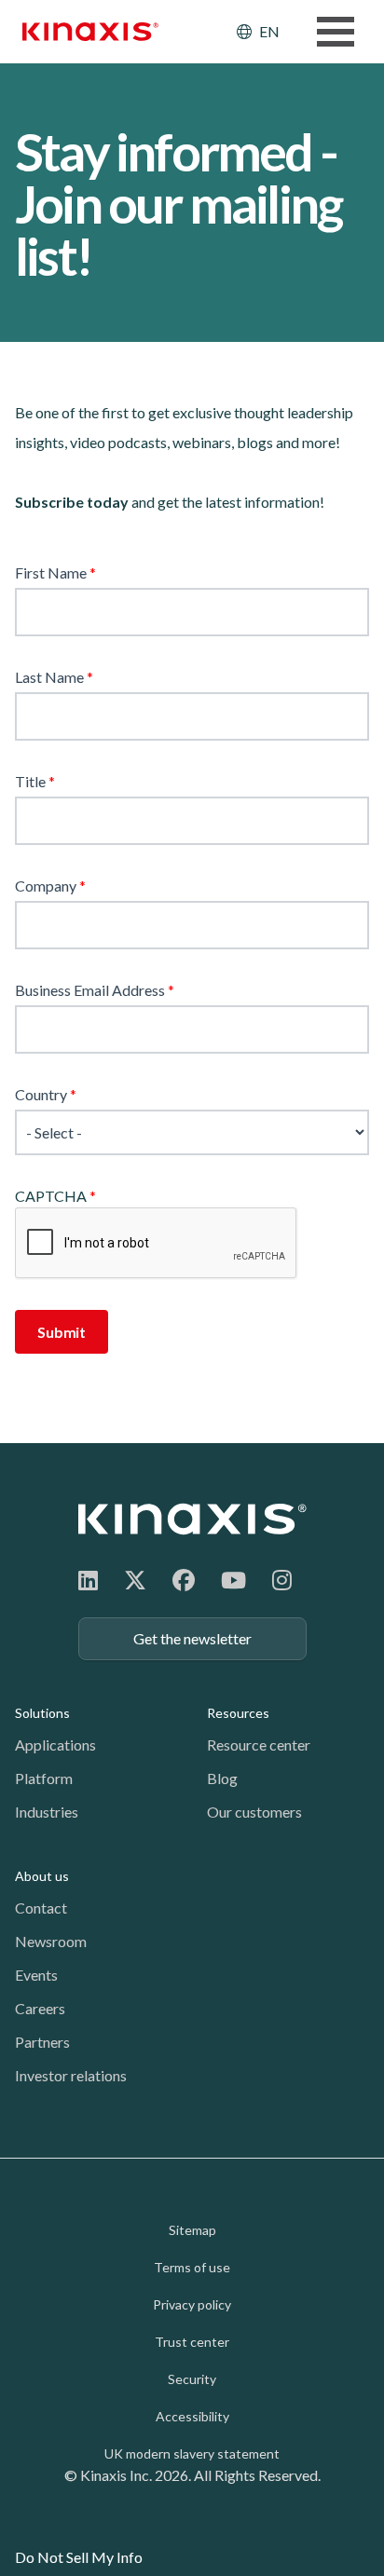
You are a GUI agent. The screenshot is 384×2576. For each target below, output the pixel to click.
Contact (41, 1908)
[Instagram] (282, 1580)
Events (36, 1975)
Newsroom (51, 1941)
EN (269, 31)
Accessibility (192, 2416)
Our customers (254, 1812)
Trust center (192, 2342)
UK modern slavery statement (192, 2453)
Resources (238, 1713)
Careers (40, 2008)
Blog (222, 1778)
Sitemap (192, 2230)
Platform (44, 1778)
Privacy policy (192, 2304)
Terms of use (192, 2267)
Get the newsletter (192, 1638)
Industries (47, 1812)
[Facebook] (184, 1580)
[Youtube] (233, 1580)
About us (42, 1876)
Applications (55, 1745)
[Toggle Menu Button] (336, 32)
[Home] (192, 1519)
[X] (135, 1580)
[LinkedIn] (88, 1580)
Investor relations (71, 2075)
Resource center (259, 1745)
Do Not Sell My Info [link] (79, 2557)
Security (192, 2379)
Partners (42, 2042)
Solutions (42, 1713)
